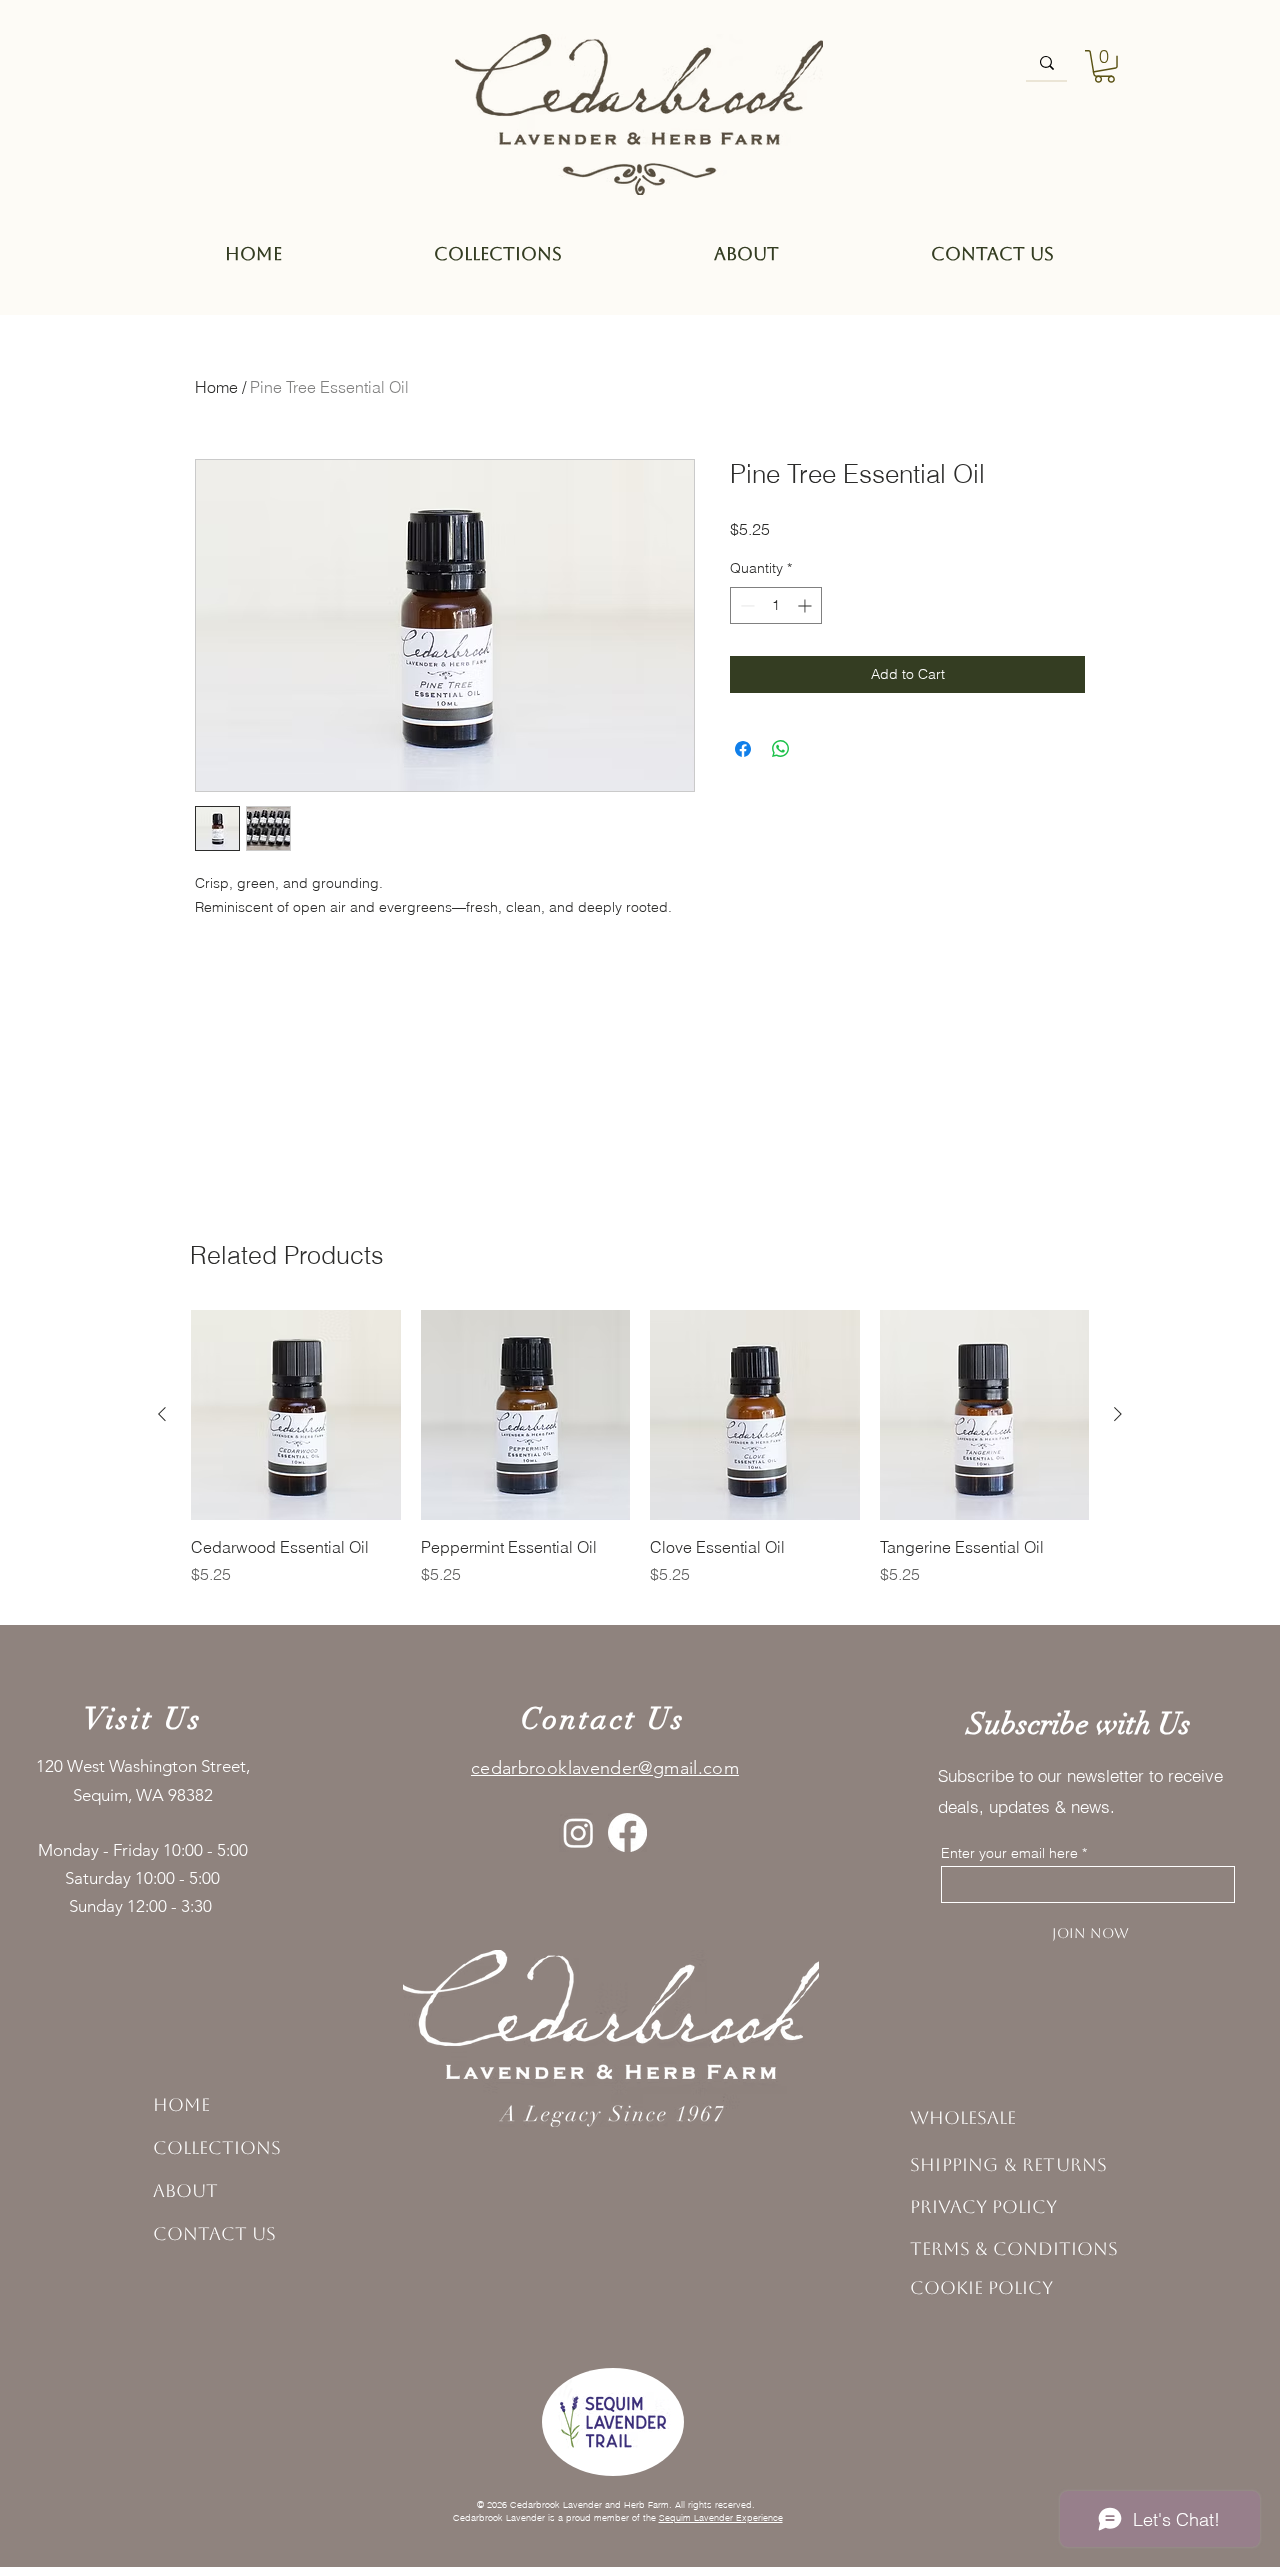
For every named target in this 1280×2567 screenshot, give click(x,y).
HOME (181, 2104)
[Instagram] (578, 1832)
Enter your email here (1009, 1853)
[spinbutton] (776, 605)
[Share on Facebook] (743, 749)
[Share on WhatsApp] (781, 749)
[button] (1104, 66)
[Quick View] (296, 1415)
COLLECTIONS (217, 2147)
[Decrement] (745, 605)
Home (216, 387)
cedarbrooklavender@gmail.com (605, 1768)
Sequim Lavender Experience (721, 2517)
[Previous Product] (162, 1414)
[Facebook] (627, 1832)
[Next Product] (1118, 1414)
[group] (640, 1459)
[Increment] (806, 605)
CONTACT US (214, 2233)
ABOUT (185, 2190)
